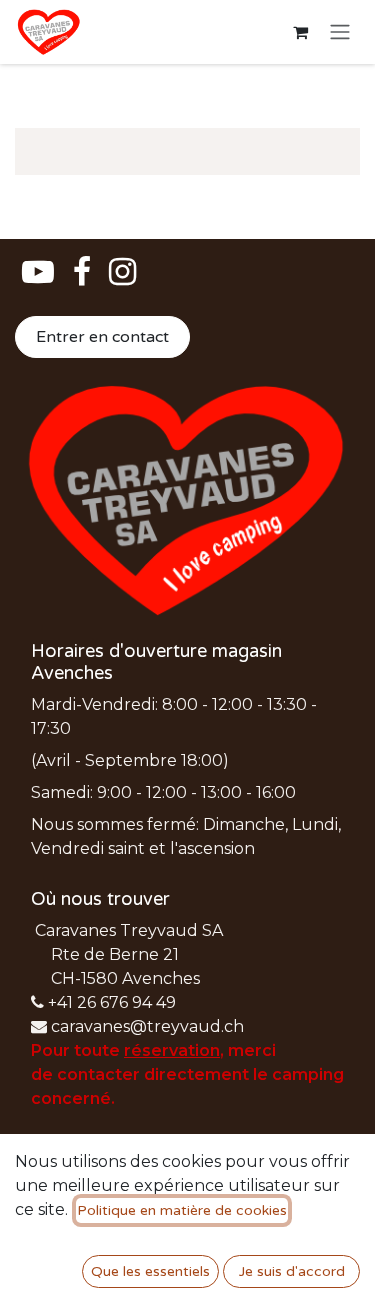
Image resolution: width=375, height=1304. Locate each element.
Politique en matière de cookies (182, 1210)
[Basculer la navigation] (340, 32)
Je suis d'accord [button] (292, 1271)
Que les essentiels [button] (150, 1271)
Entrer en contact (102, 337)
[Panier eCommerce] (300, 32)
